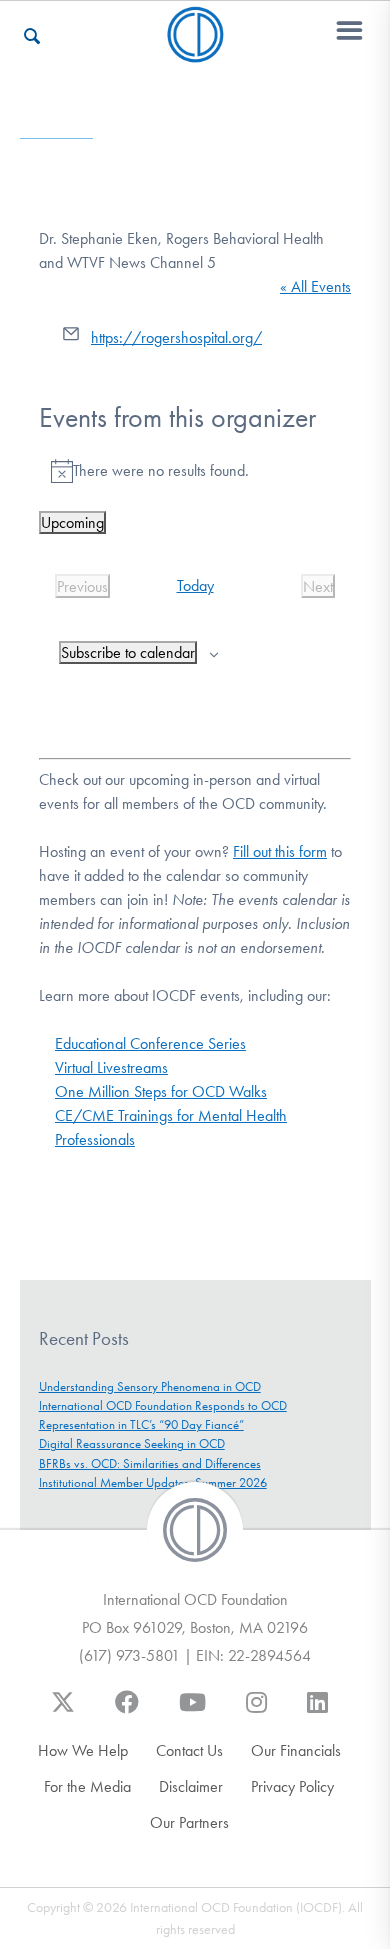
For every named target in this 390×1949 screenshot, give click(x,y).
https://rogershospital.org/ (176, 337)
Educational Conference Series (150, 1043)
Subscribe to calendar (128, 652)
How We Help (83, 1750)
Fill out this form (280, 851)
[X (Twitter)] (63, 1712)
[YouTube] (192, 1712)
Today (195, 585)
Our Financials (296, 1750)
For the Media (87, 1786)
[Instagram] (256, 1712)
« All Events (315, 286)
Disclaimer (191, 1786)
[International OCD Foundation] (195, 50)
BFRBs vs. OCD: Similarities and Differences (150, 1463)
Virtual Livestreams (111, 1067)
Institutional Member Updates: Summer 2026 (153, 1482)
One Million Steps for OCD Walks (161, 1091)
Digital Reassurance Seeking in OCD (132, 1443)
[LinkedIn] (317, 1712)
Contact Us (189, 1750)
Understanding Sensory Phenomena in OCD (150, 1386)
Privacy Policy (292, 1786)
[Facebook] (127, 1712)
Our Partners (189, 1822)
